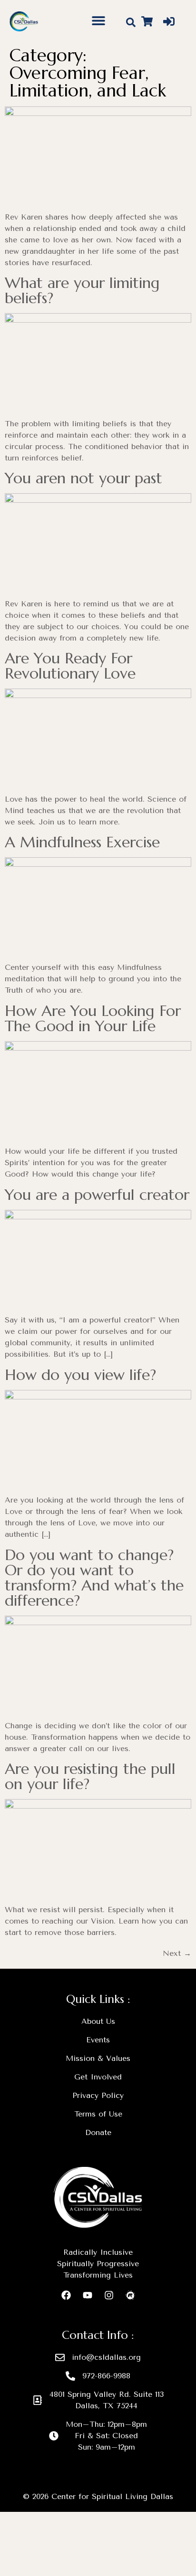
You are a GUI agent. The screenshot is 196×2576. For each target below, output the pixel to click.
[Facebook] (66, 2295)
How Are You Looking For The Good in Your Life (93, 1018)
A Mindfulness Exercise (82, 842)
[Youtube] (88, 2295)
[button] (99, 20)
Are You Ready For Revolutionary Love (70, 666)
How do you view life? (80, 1375)
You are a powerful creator (97, 1195)
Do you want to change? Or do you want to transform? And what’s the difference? (94, 1578)
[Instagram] (109, 2295)
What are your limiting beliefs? (82, 290)
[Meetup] (130, 2295)
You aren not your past (83, 478)
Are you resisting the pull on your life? (90, 1776)
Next (177, 1953)
